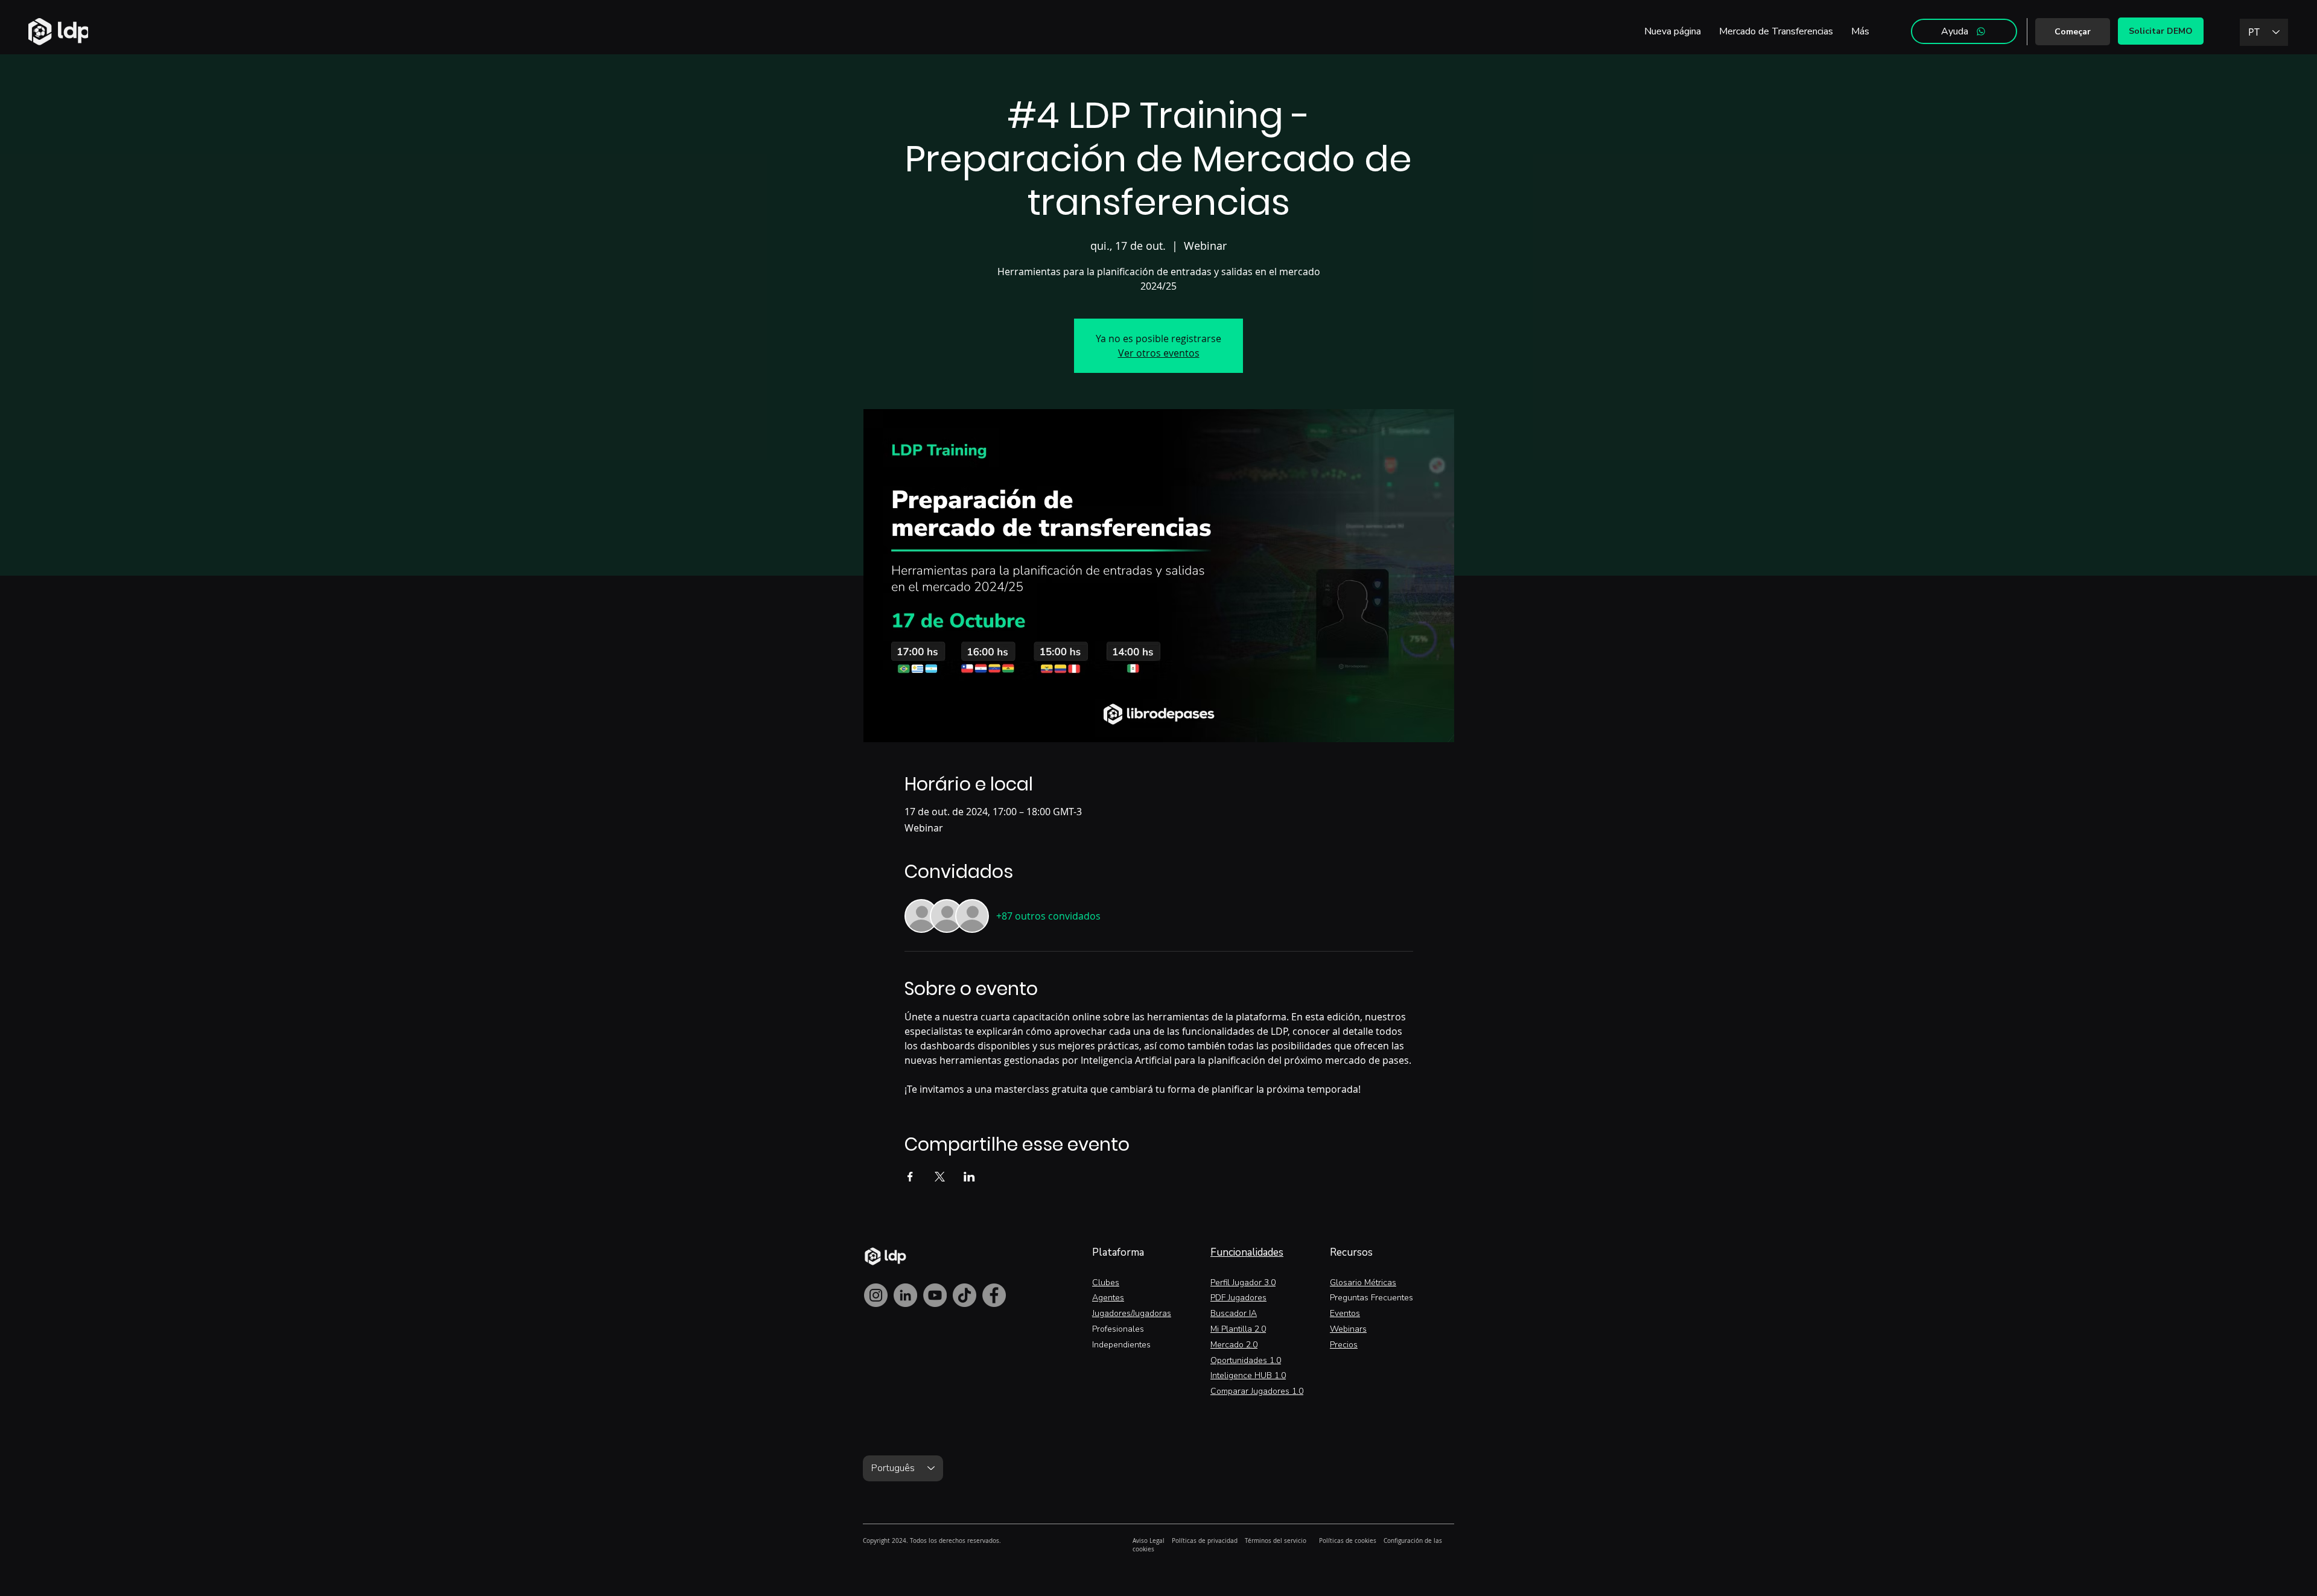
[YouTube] (935, 1295)
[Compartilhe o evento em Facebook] (910, 1177)
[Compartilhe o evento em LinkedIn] (969, 1177)
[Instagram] (876, 1295)
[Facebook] (994, 1295)
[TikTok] (965, 1295)
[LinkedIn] (905, 1295)
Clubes (1106, 1283)
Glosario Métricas (1363, 1283)
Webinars (1348, 1329)
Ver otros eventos (1159, 353)
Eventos (1345, 1313)
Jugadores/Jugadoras (1132, 1313)
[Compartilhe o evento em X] (940, 1177)
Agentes (1108, 1298)
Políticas (1184, 1541)
